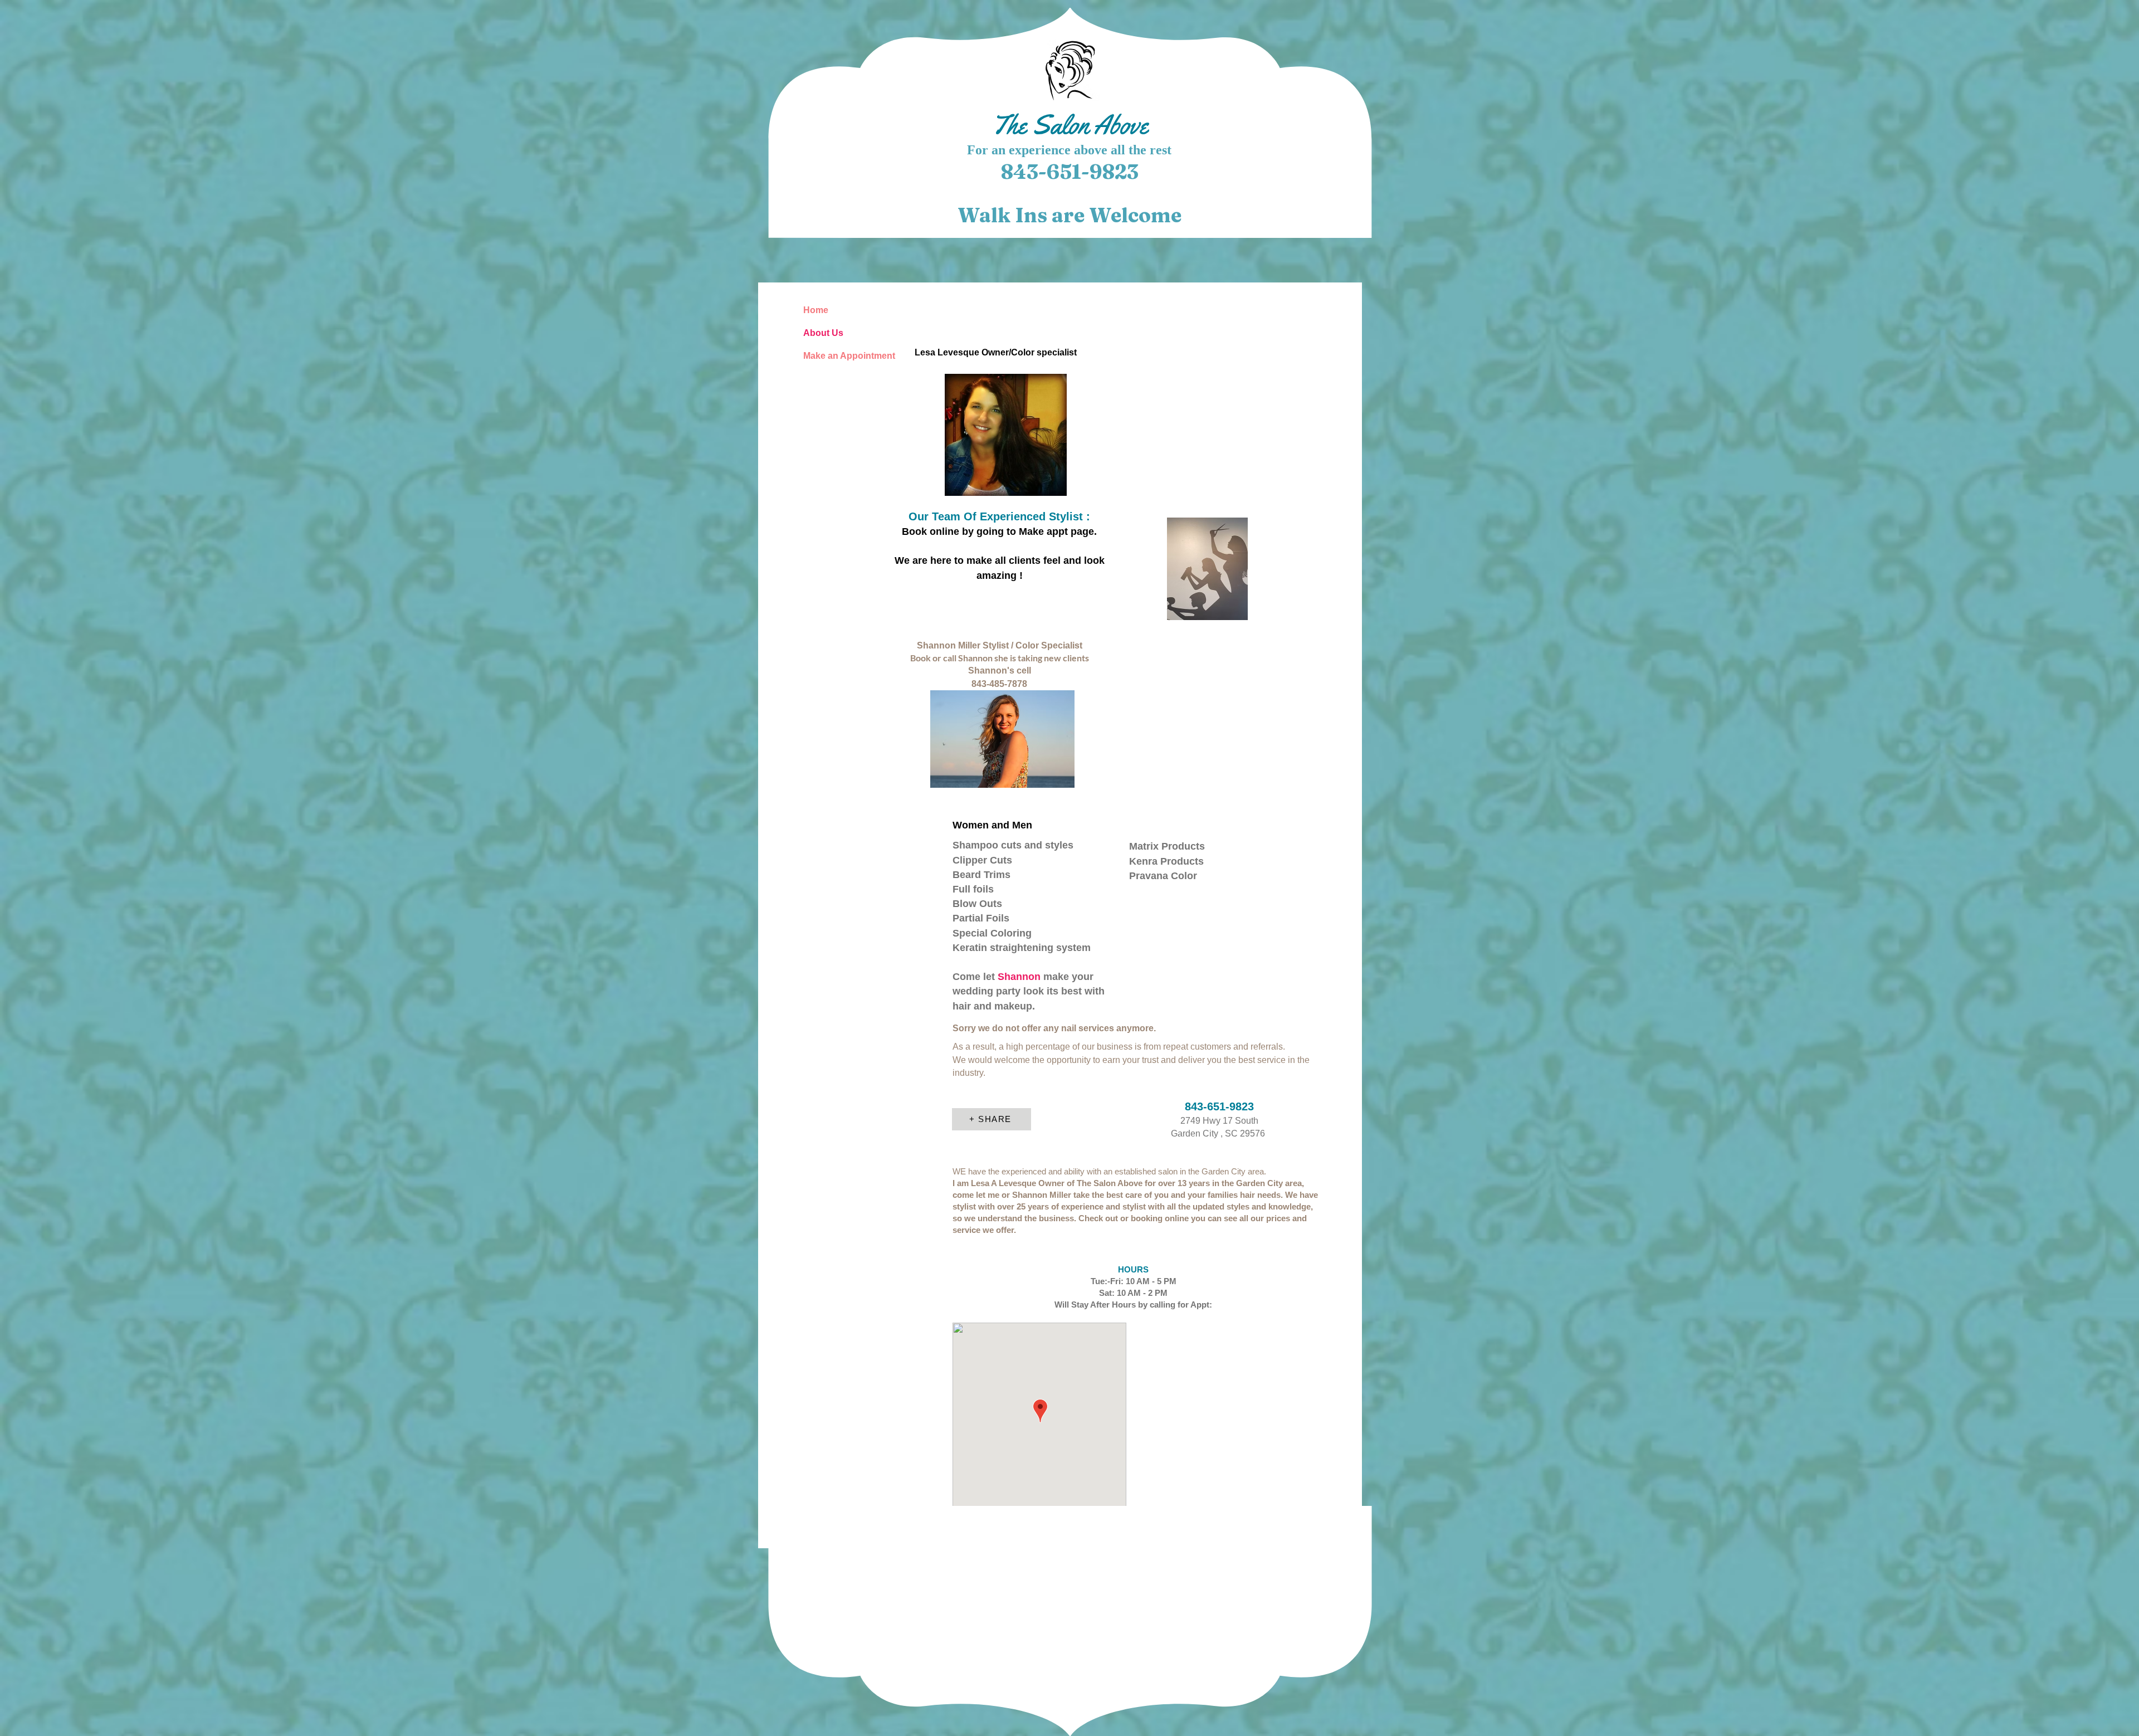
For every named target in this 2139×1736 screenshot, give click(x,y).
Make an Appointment (843, 356)
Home (816, 310)
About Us (823, 333)
